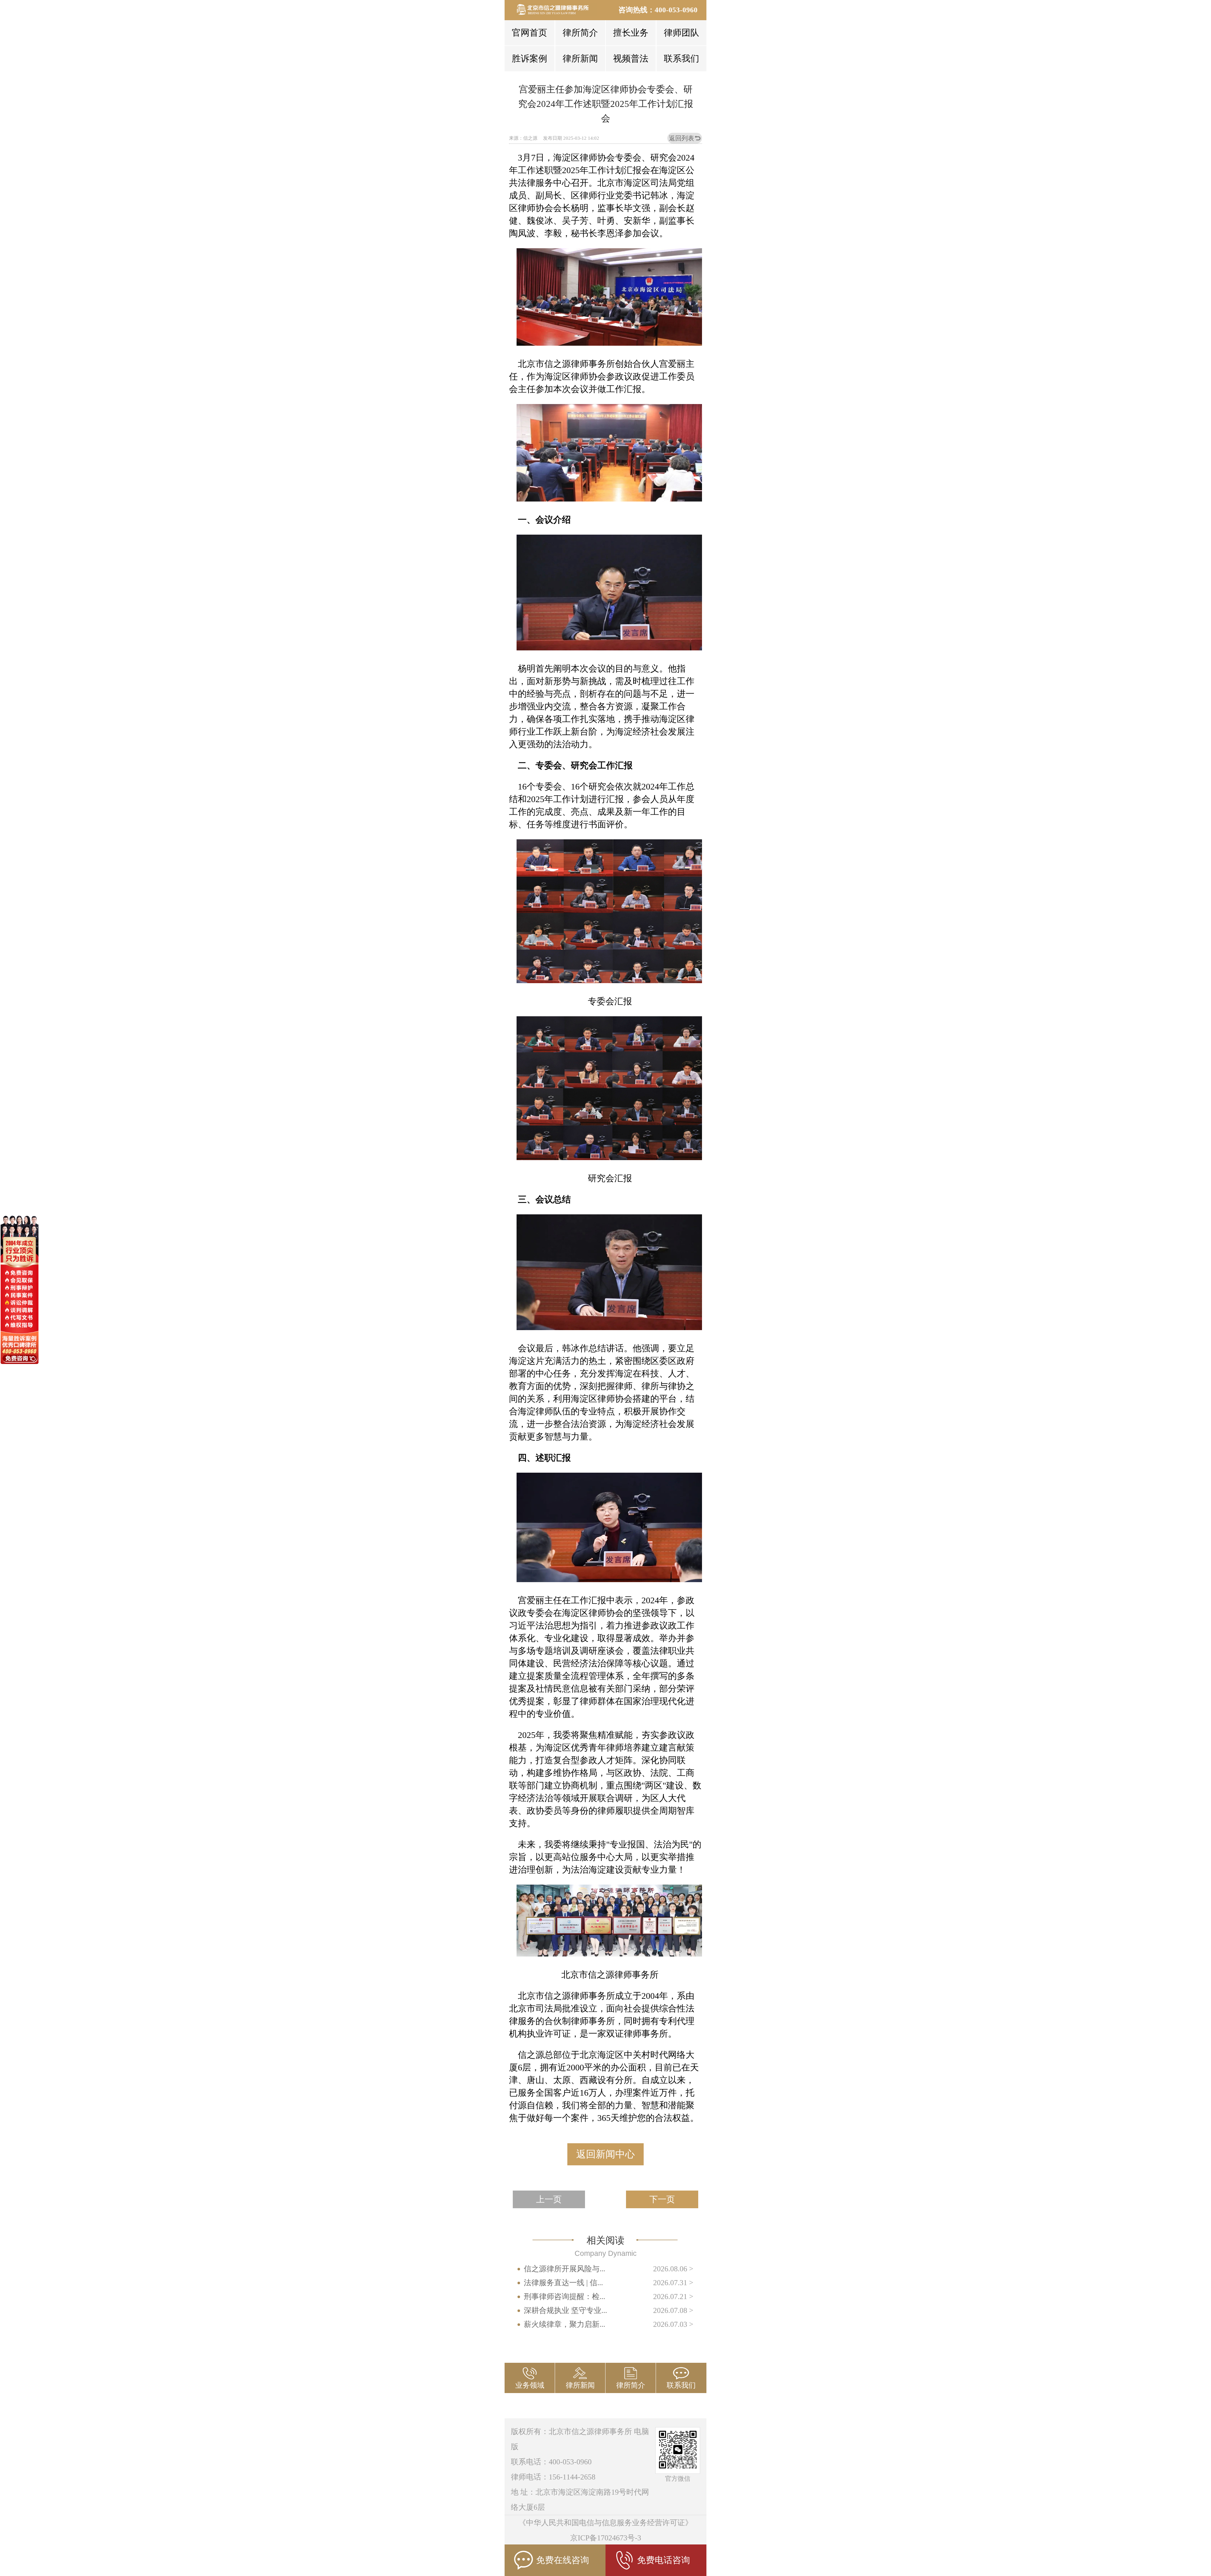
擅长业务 (631, 33)
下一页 (662, 2199)
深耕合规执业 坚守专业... (565, 2310)
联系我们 (682, 59)
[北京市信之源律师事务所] (556, 9)
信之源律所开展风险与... (565, 2269)
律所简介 (580, 33)
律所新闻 (580, 59)
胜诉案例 (529, 59)
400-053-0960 (676, 10)
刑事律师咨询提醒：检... (565, 2297)
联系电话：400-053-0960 (551, 2462)
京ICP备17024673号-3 (606, 2538)
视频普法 (631, 59)
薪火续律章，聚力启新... (565, 2324)
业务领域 (530, 2385)
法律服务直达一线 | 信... (563, 2283)
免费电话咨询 (664, 2560)
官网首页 (529, 33)
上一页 (549, 2199)
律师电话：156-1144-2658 (553, 2477)
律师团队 (682, 33)
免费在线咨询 (563, 2560)
